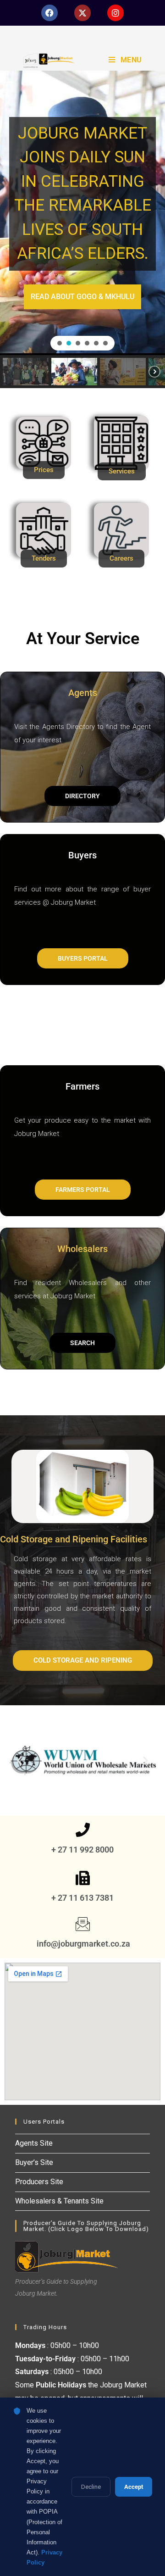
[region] (82, 229)
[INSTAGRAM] (115, 13)
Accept (134, 2487)
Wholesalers (82, 1249)
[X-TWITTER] (82, 13)
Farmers (82, 1086)
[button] (60, 343)
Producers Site (39, 2182)
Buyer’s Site (34, 2162)
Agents (83, 693)
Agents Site (34, 2143)
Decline (91, 2487)
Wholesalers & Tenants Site (59, 2201)
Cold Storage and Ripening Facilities (74, 1539)
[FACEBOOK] (49, 13)
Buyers (82, 855)
